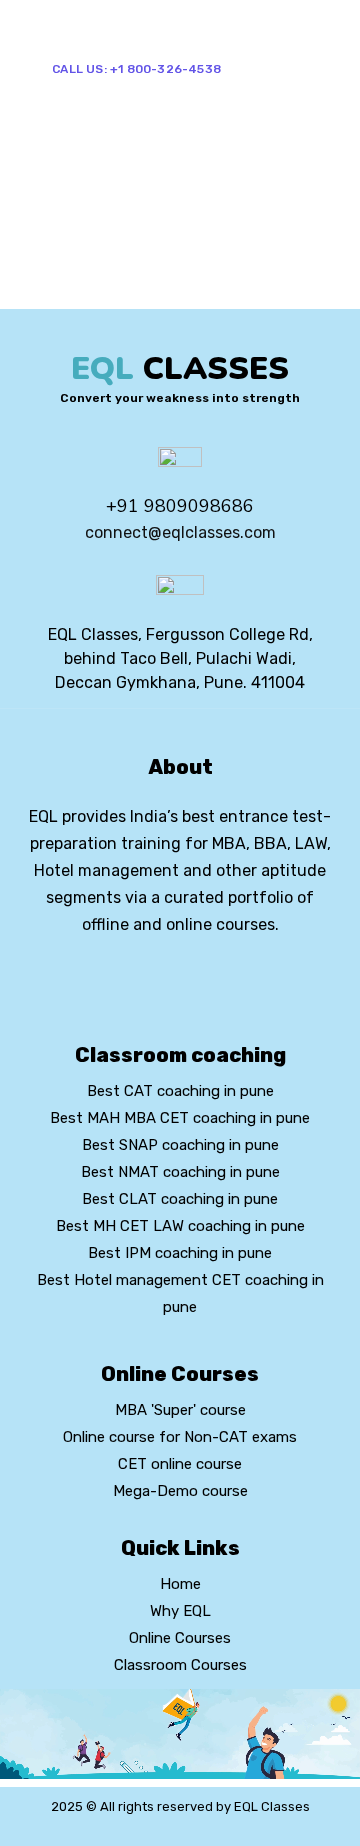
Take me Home (61, 295)
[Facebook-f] (146, 979)
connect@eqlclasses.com (180, 532)
